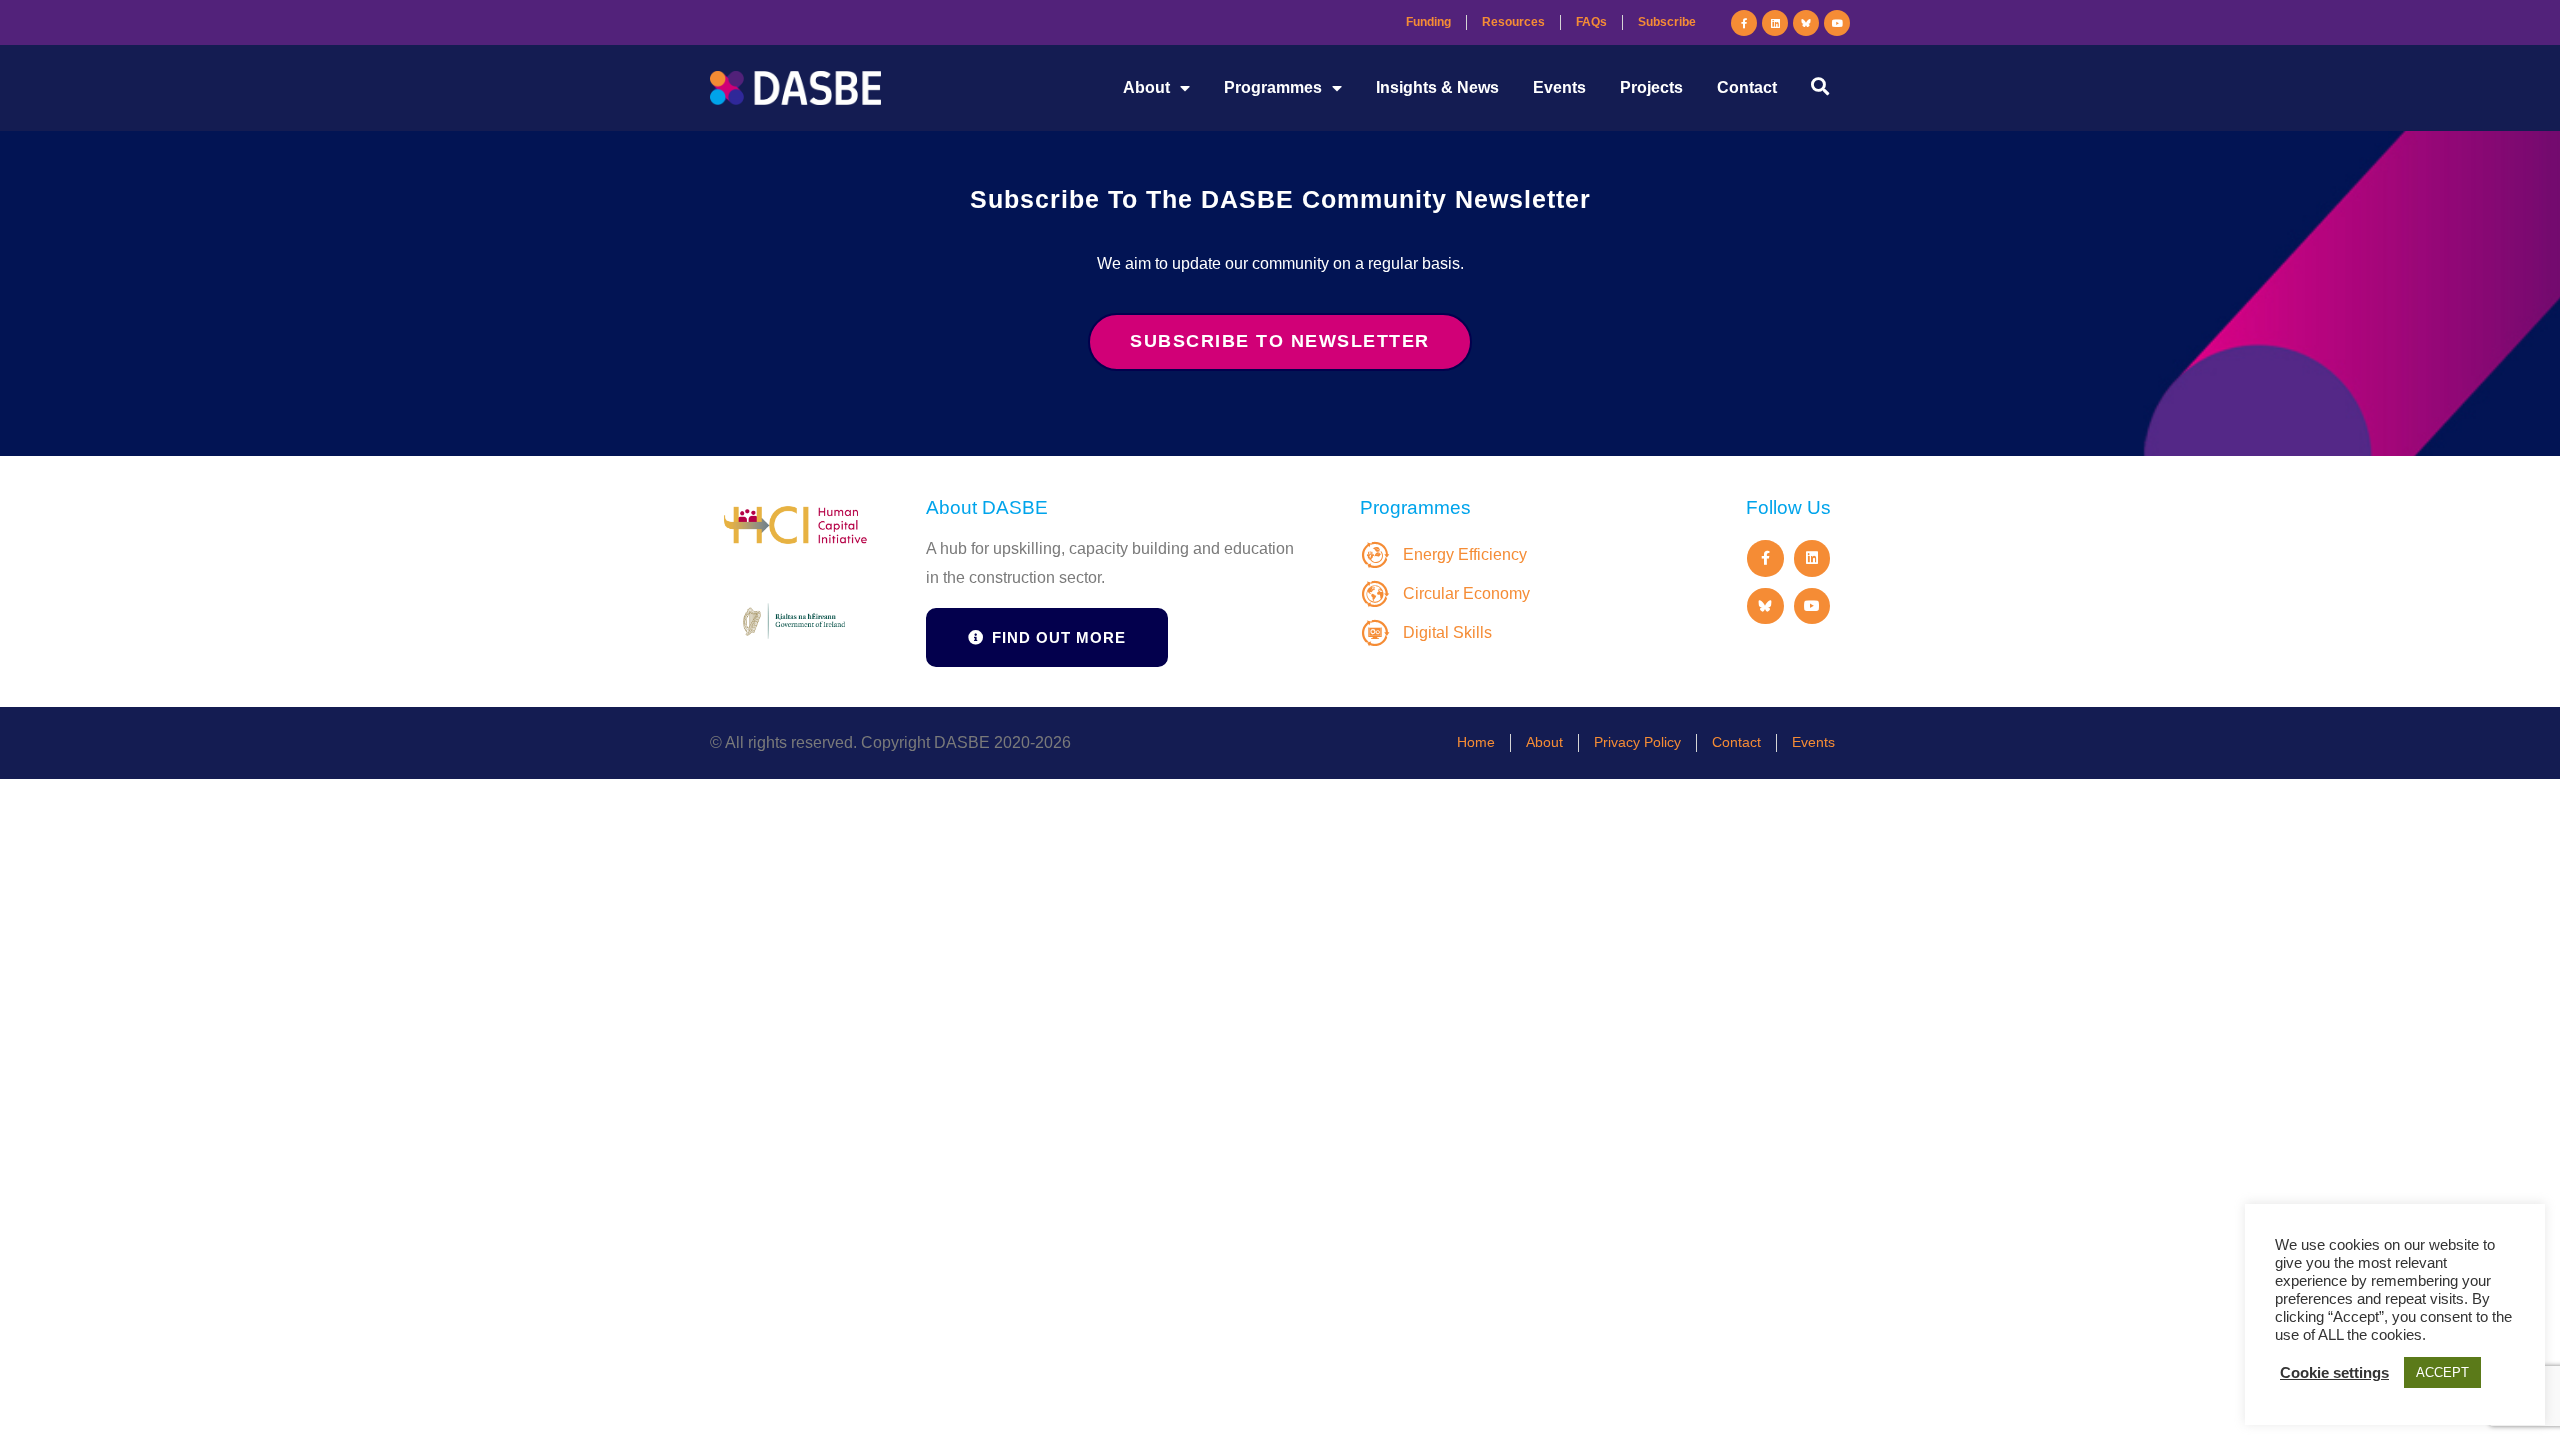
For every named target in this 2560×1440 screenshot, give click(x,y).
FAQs (1591, 22)
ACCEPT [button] (2442, 1372)
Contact (1747, 87)
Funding (1428, 22)
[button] (1819, 85)
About (1146, 87)
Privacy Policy (1637, 742)
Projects (1651, 87)
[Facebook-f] (1744, 23)
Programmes (1273, 87)
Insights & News (1437, 87)
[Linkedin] (1775, 23)
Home (1476, 742)
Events (1559, 87)
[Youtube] (1837, 23)
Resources (1513, 22)
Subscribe (1667, 22)
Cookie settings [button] (2334, 1373)
